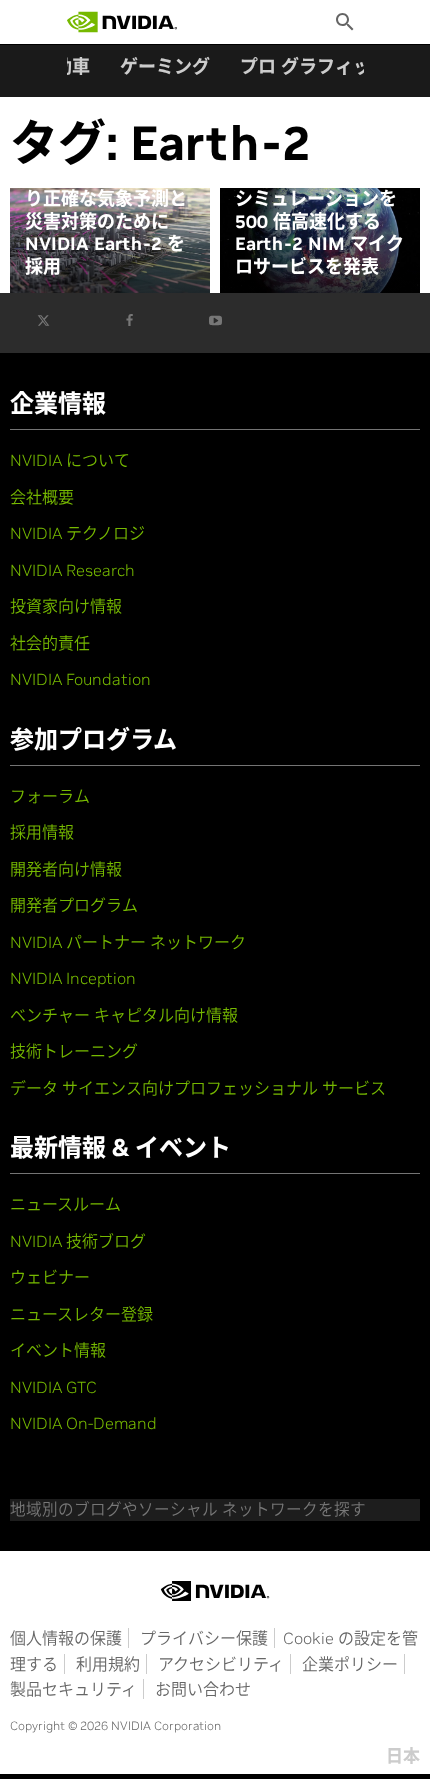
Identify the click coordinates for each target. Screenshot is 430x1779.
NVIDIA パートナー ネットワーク (128, 942)
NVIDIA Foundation (80, 679)
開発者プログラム (74, 905)
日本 (403, 1756)
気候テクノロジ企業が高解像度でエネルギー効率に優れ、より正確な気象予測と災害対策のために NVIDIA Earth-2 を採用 (106, 199)
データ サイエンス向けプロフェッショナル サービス (198, 1088)
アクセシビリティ (221, 1664)
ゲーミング (165, 66)
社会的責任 (50, 643)
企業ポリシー (350, 1664)
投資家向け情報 (66, 606)
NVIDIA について (70, 460)
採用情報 (42, 832)
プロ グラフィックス (323, 66)
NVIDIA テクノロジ (77, 533)
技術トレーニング (74, 1051)
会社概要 (42, 497)
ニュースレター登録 (81, 1314)
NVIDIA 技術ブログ (78, 1241)
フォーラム (50, 796)
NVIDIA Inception (73, 978)
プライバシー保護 (204, 1638)
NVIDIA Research (72, 570)
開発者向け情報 (66, 869)
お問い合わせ (203, 1689)
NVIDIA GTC (53, 1387)
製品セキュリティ (73, 1689)
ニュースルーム (65, 1204)
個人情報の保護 (66, 1638)
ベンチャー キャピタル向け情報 (124, 1015)
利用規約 (108, 1664)
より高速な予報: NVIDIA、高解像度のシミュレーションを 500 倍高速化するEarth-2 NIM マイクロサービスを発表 (321, 210)
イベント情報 (58, 1350)
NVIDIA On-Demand (83, 1423)
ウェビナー (50, 1277)
